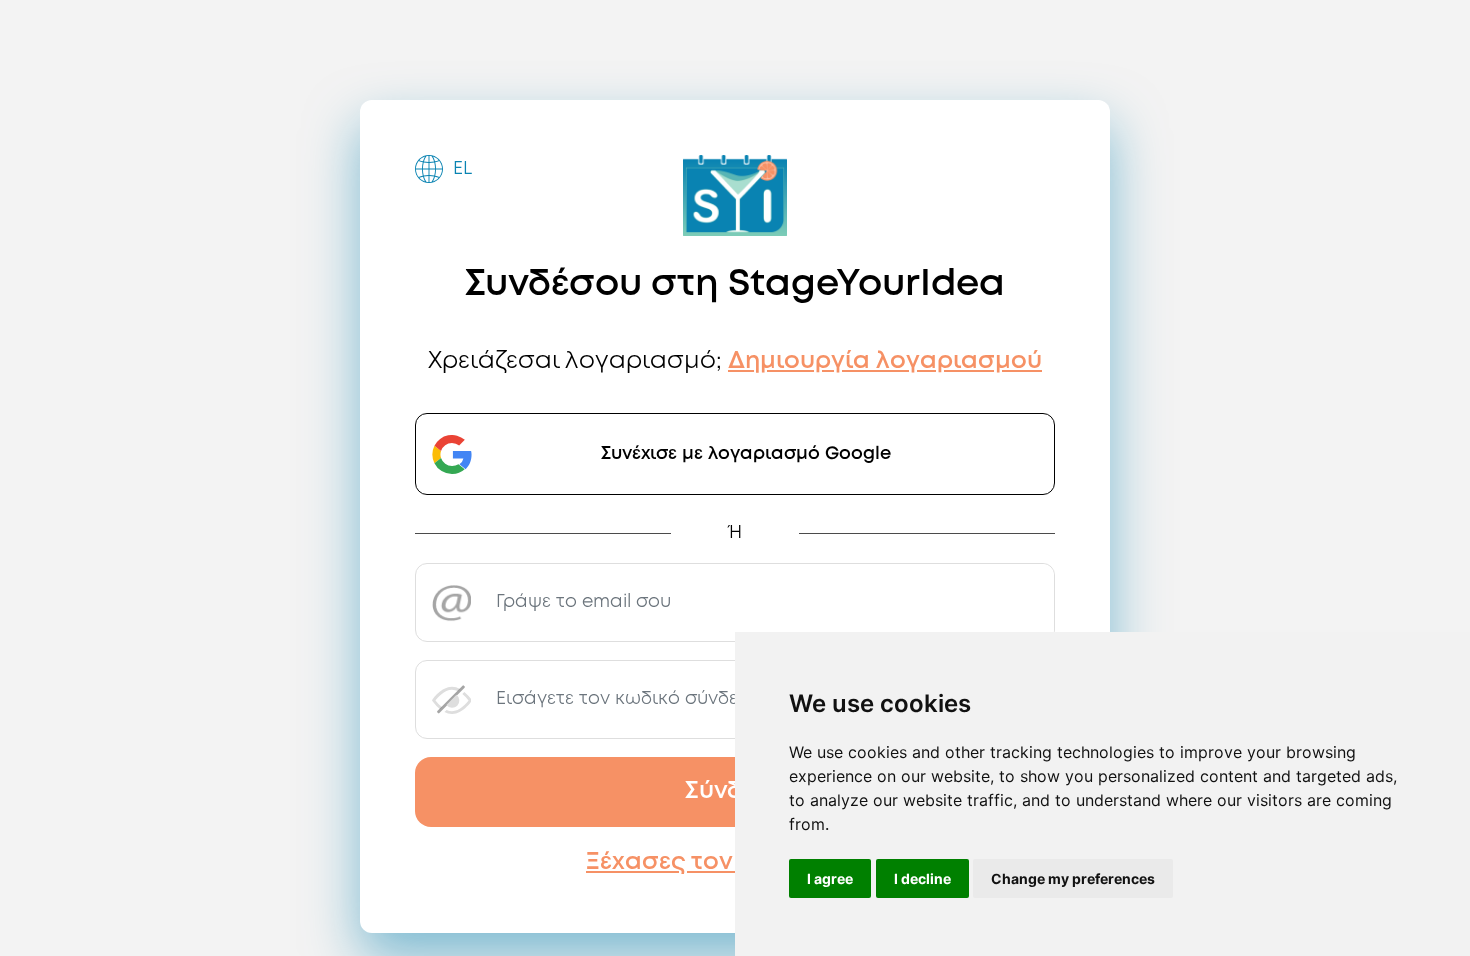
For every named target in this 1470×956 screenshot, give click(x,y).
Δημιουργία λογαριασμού (885, 361)
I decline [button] (922, 878)
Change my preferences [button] (1073, 878)
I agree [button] (830, 878)
